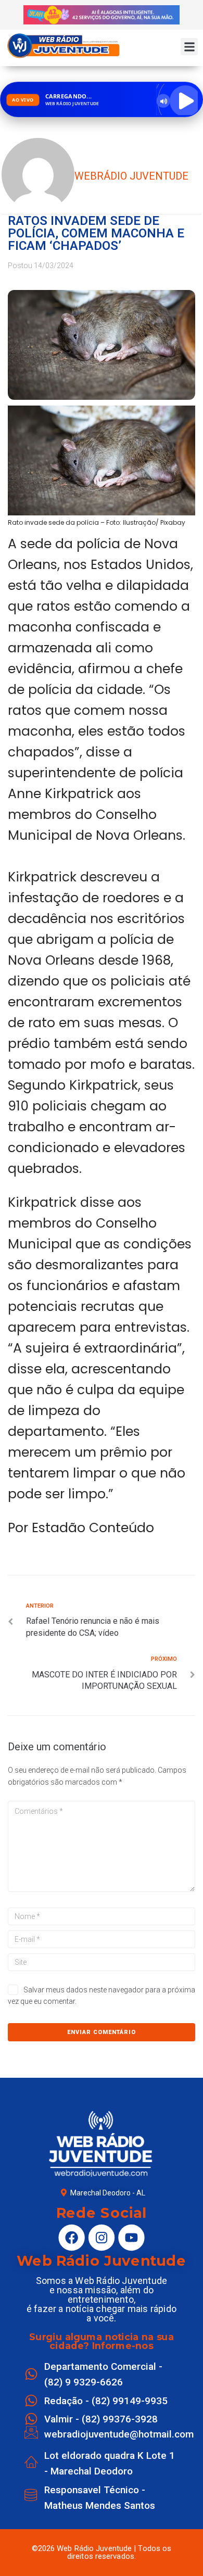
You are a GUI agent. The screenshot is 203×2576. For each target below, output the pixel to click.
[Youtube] (131, 2237)
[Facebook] (71, 2237)
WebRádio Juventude (131, 176)
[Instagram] (102, 2237)
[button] (189, 47)
